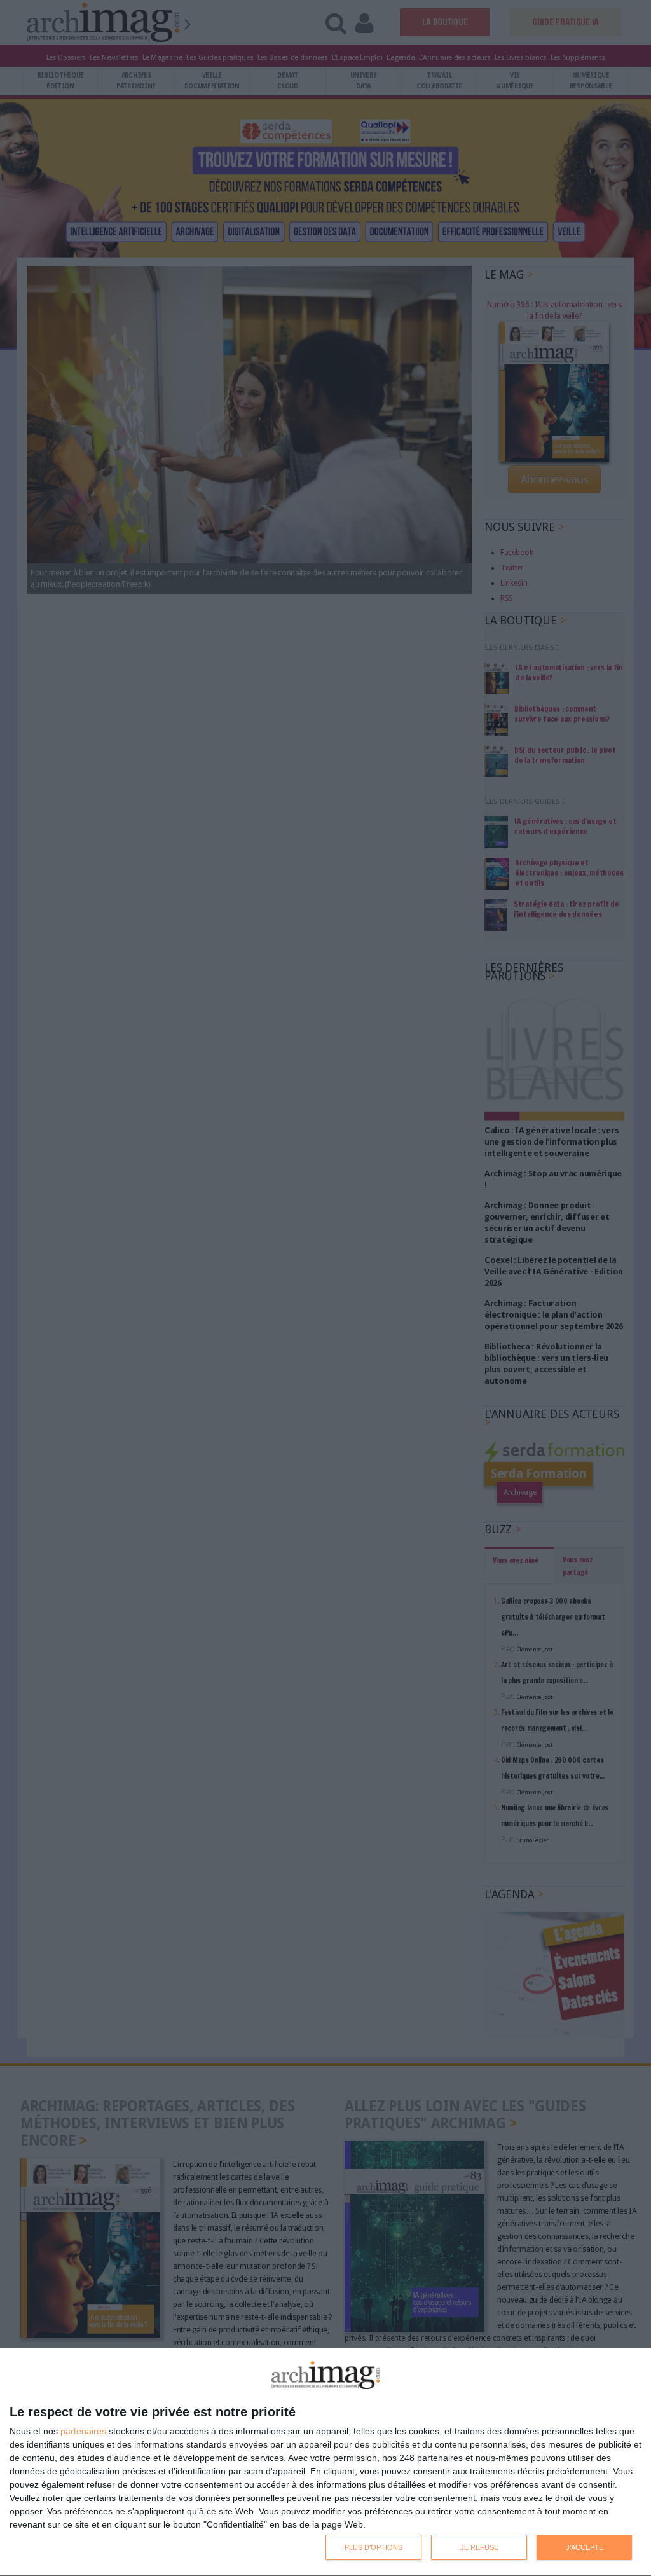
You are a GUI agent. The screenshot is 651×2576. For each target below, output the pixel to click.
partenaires (83, 2431)
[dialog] (325, 2462)
